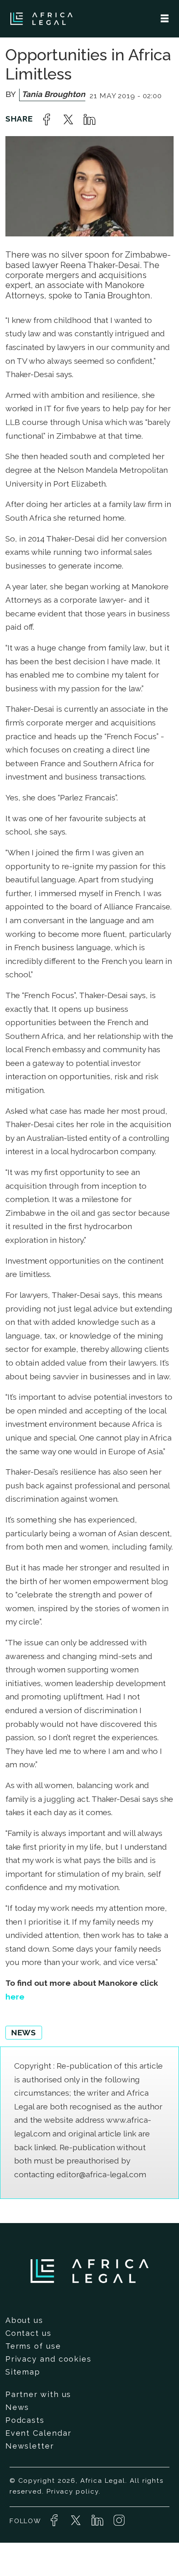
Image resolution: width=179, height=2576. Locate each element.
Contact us (29, 2333)
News (17, 2407)
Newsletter (30, 2446)
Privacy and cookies (48, 2359)
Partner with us (39, 2394)
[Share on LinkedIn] (89, 119)
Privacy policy (73, 2492)
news (24, 2032)
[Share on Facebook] (47, 119)
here (15, 1997)
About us (24, 2320)
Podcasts (25, 2420)
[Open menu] (165, 19)
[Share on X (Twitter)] (68, 119)
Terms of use (33, 2346)
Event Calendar (39, 2433)
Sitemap (23, 2372)
